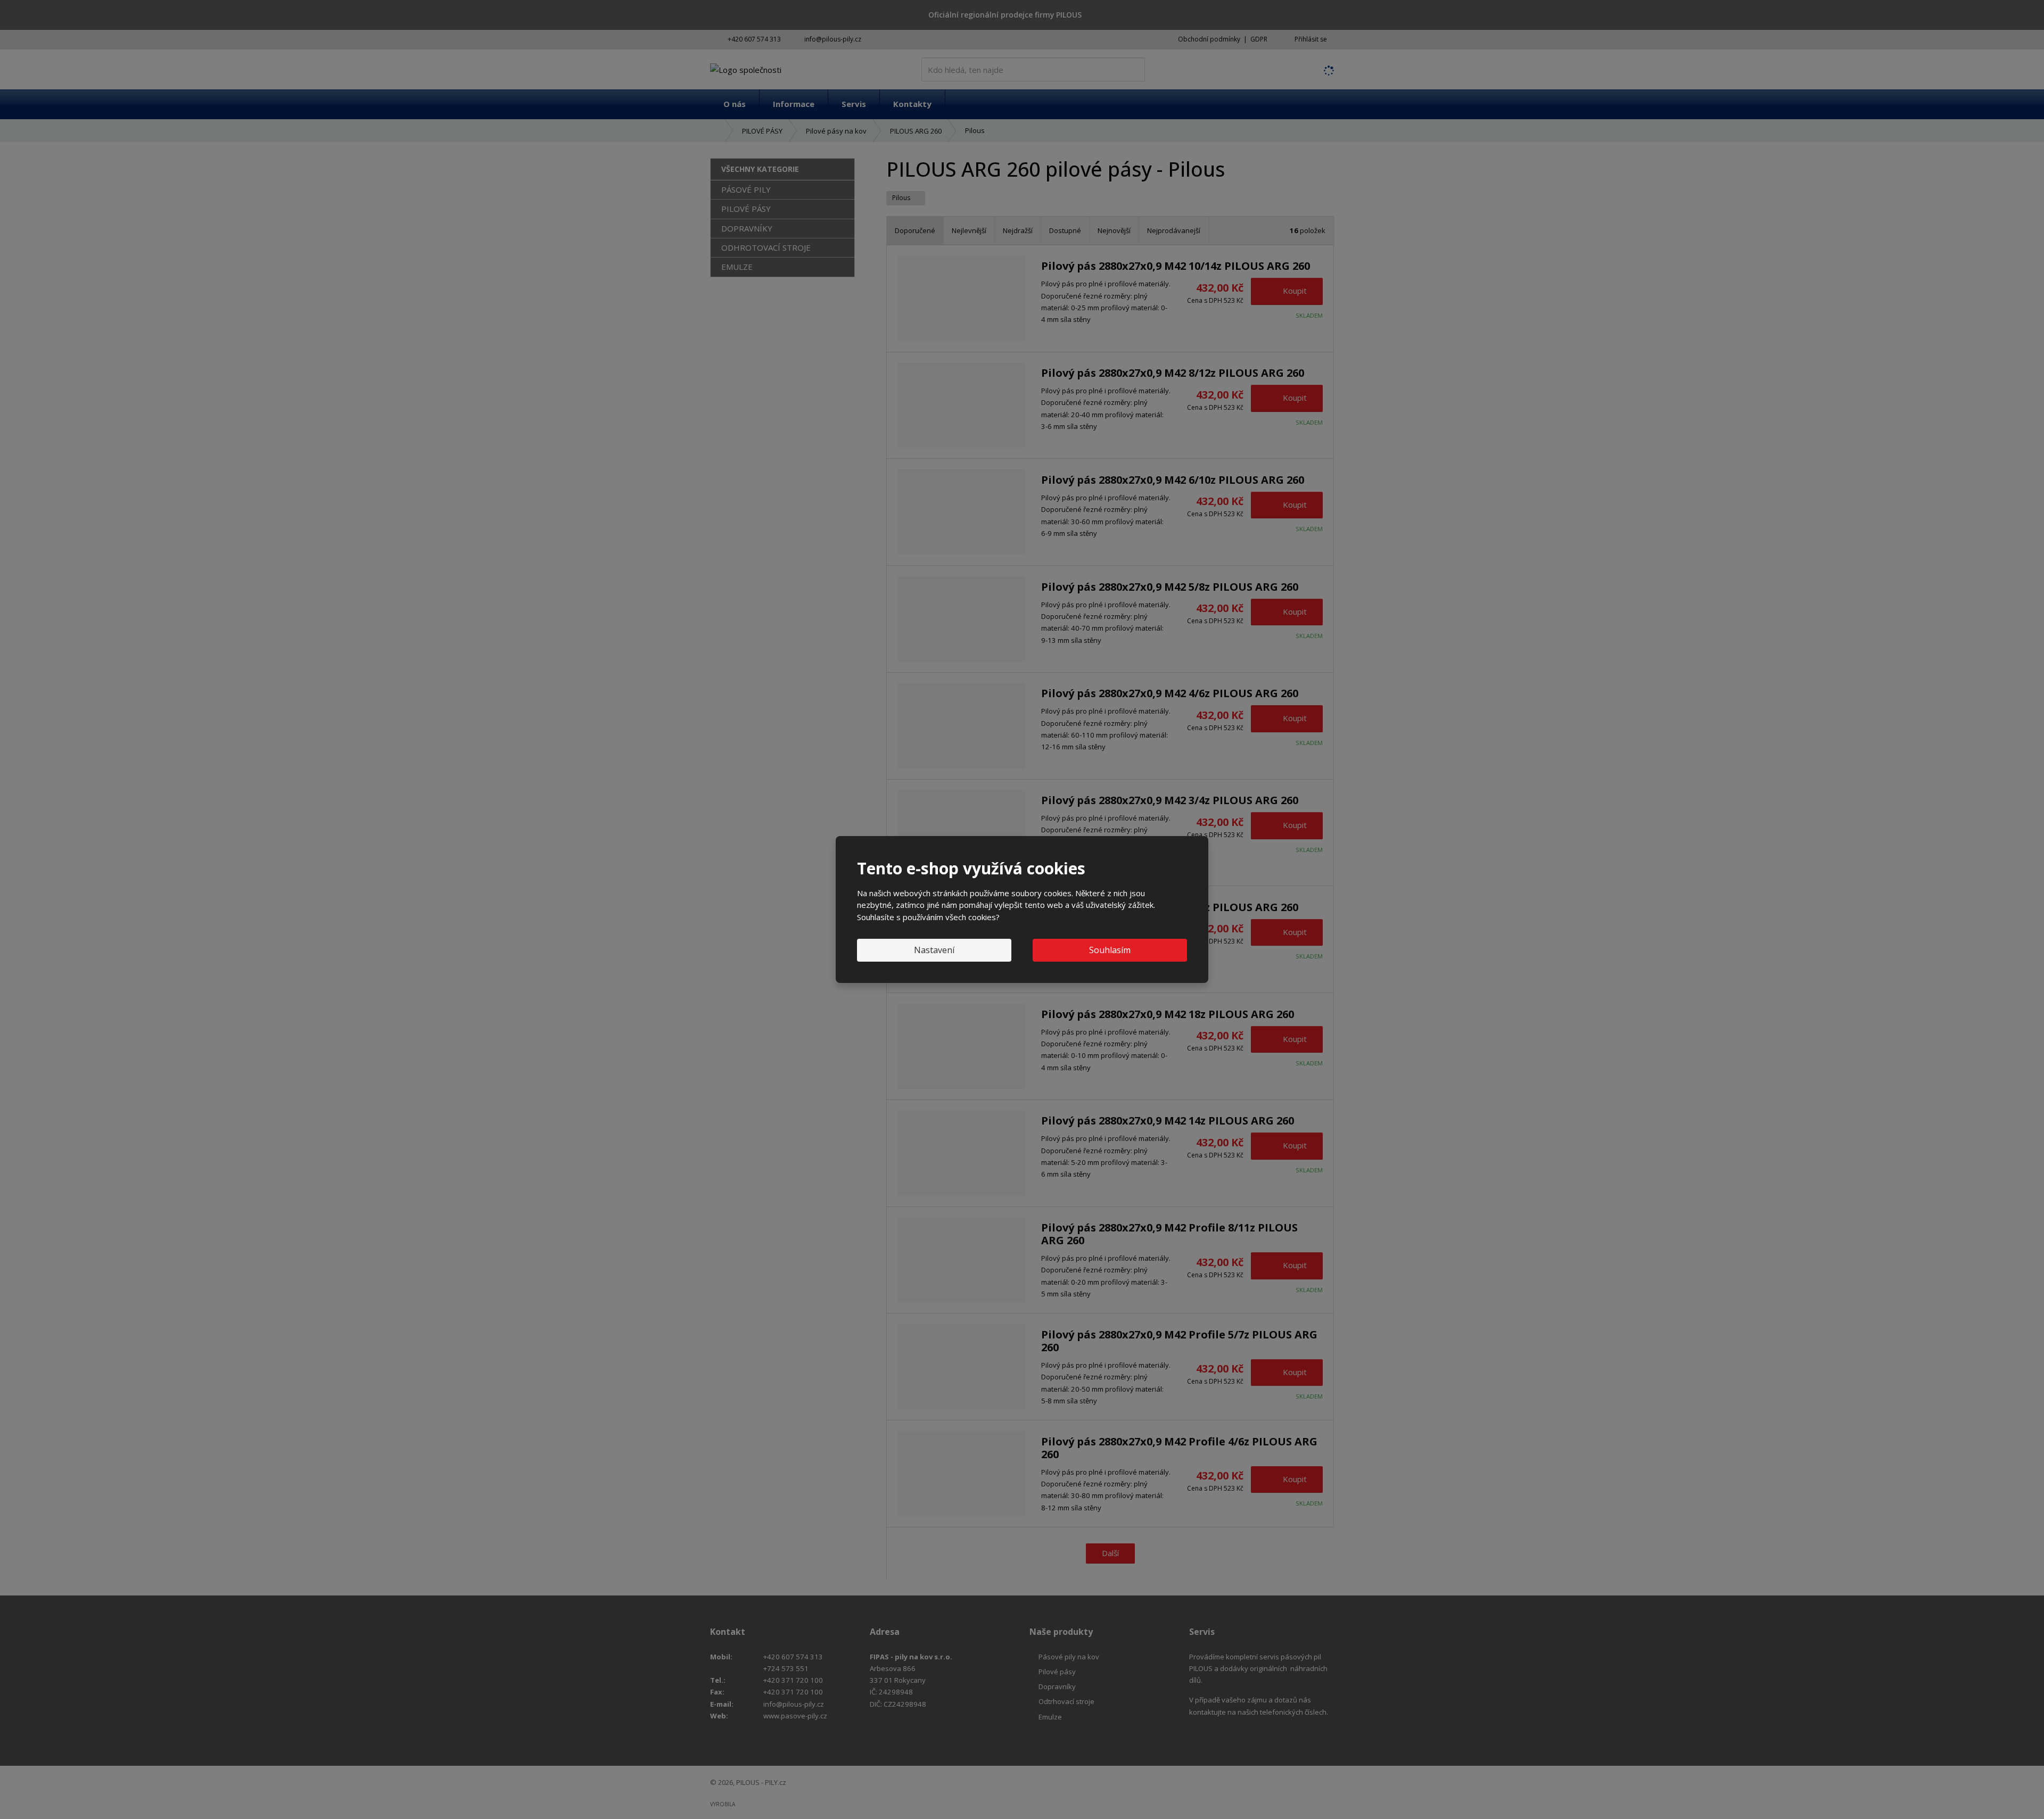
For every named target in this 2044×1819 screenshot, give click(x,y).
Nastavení (934, 950)
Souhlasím (1110, 950)
